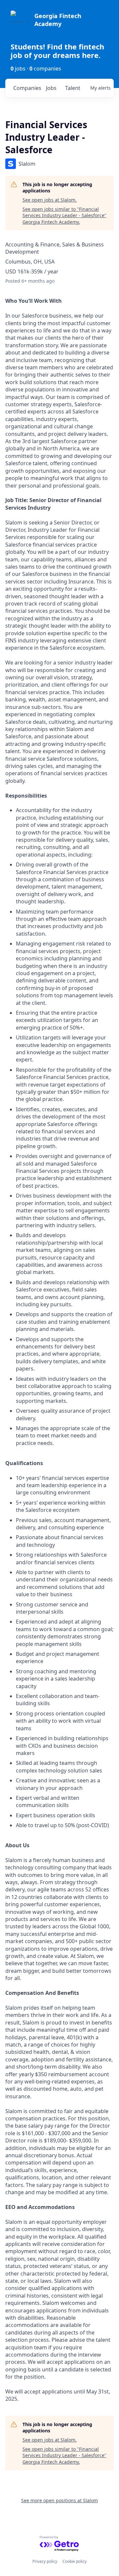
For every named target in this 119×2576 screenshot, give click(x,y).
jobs (51, 88)
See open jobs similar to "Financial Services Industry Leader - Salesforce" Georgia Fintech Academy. (64, 215)
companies (27, 88)
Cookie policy (75, 2561)
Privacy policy (45, 2561)
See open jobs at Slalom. (50, 200)
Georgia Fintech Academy (58, 20)
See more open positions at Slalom (59, 2500)
